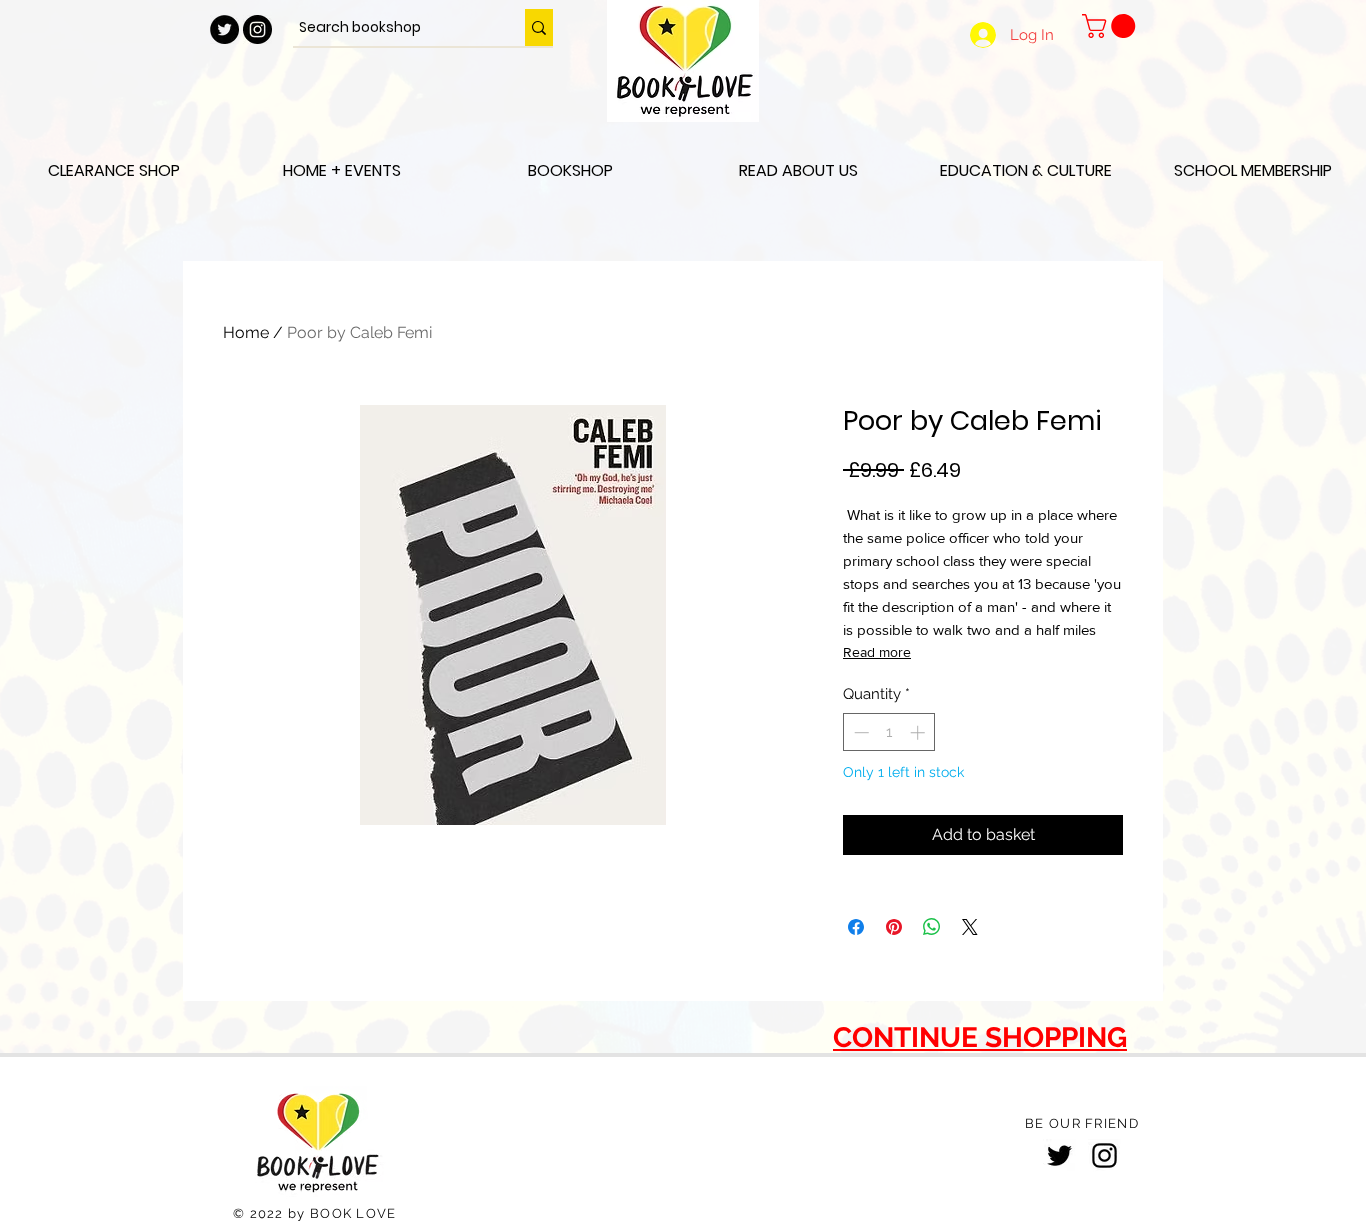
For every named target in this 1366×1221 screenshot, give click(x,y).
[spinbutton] (889, 732)
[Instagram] (1104, 1155)
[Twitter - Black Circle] (224, 29)
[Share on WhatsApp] (932, 927)
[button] (1111, 26)
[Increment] (919, 732)
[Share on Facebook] (856, 927)
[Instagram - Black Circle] (257, 29)
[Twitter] (1059, 1155)
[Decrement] (859, 732)
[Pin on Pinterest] (894, 927)
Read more (877, 652)
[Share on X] (970, 927)
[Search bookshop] (539, 27)
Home (246, 332)
